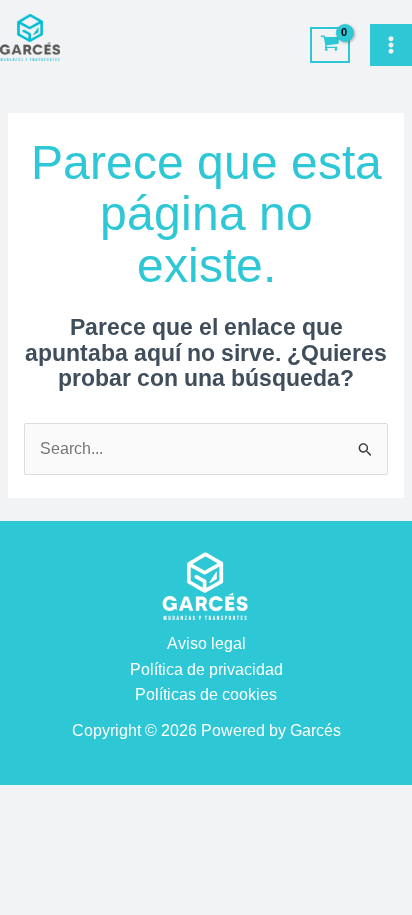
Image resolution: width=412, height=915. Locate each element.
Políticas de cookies (206, 694)
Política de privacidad (206, 669)
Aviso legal (206, 643)
